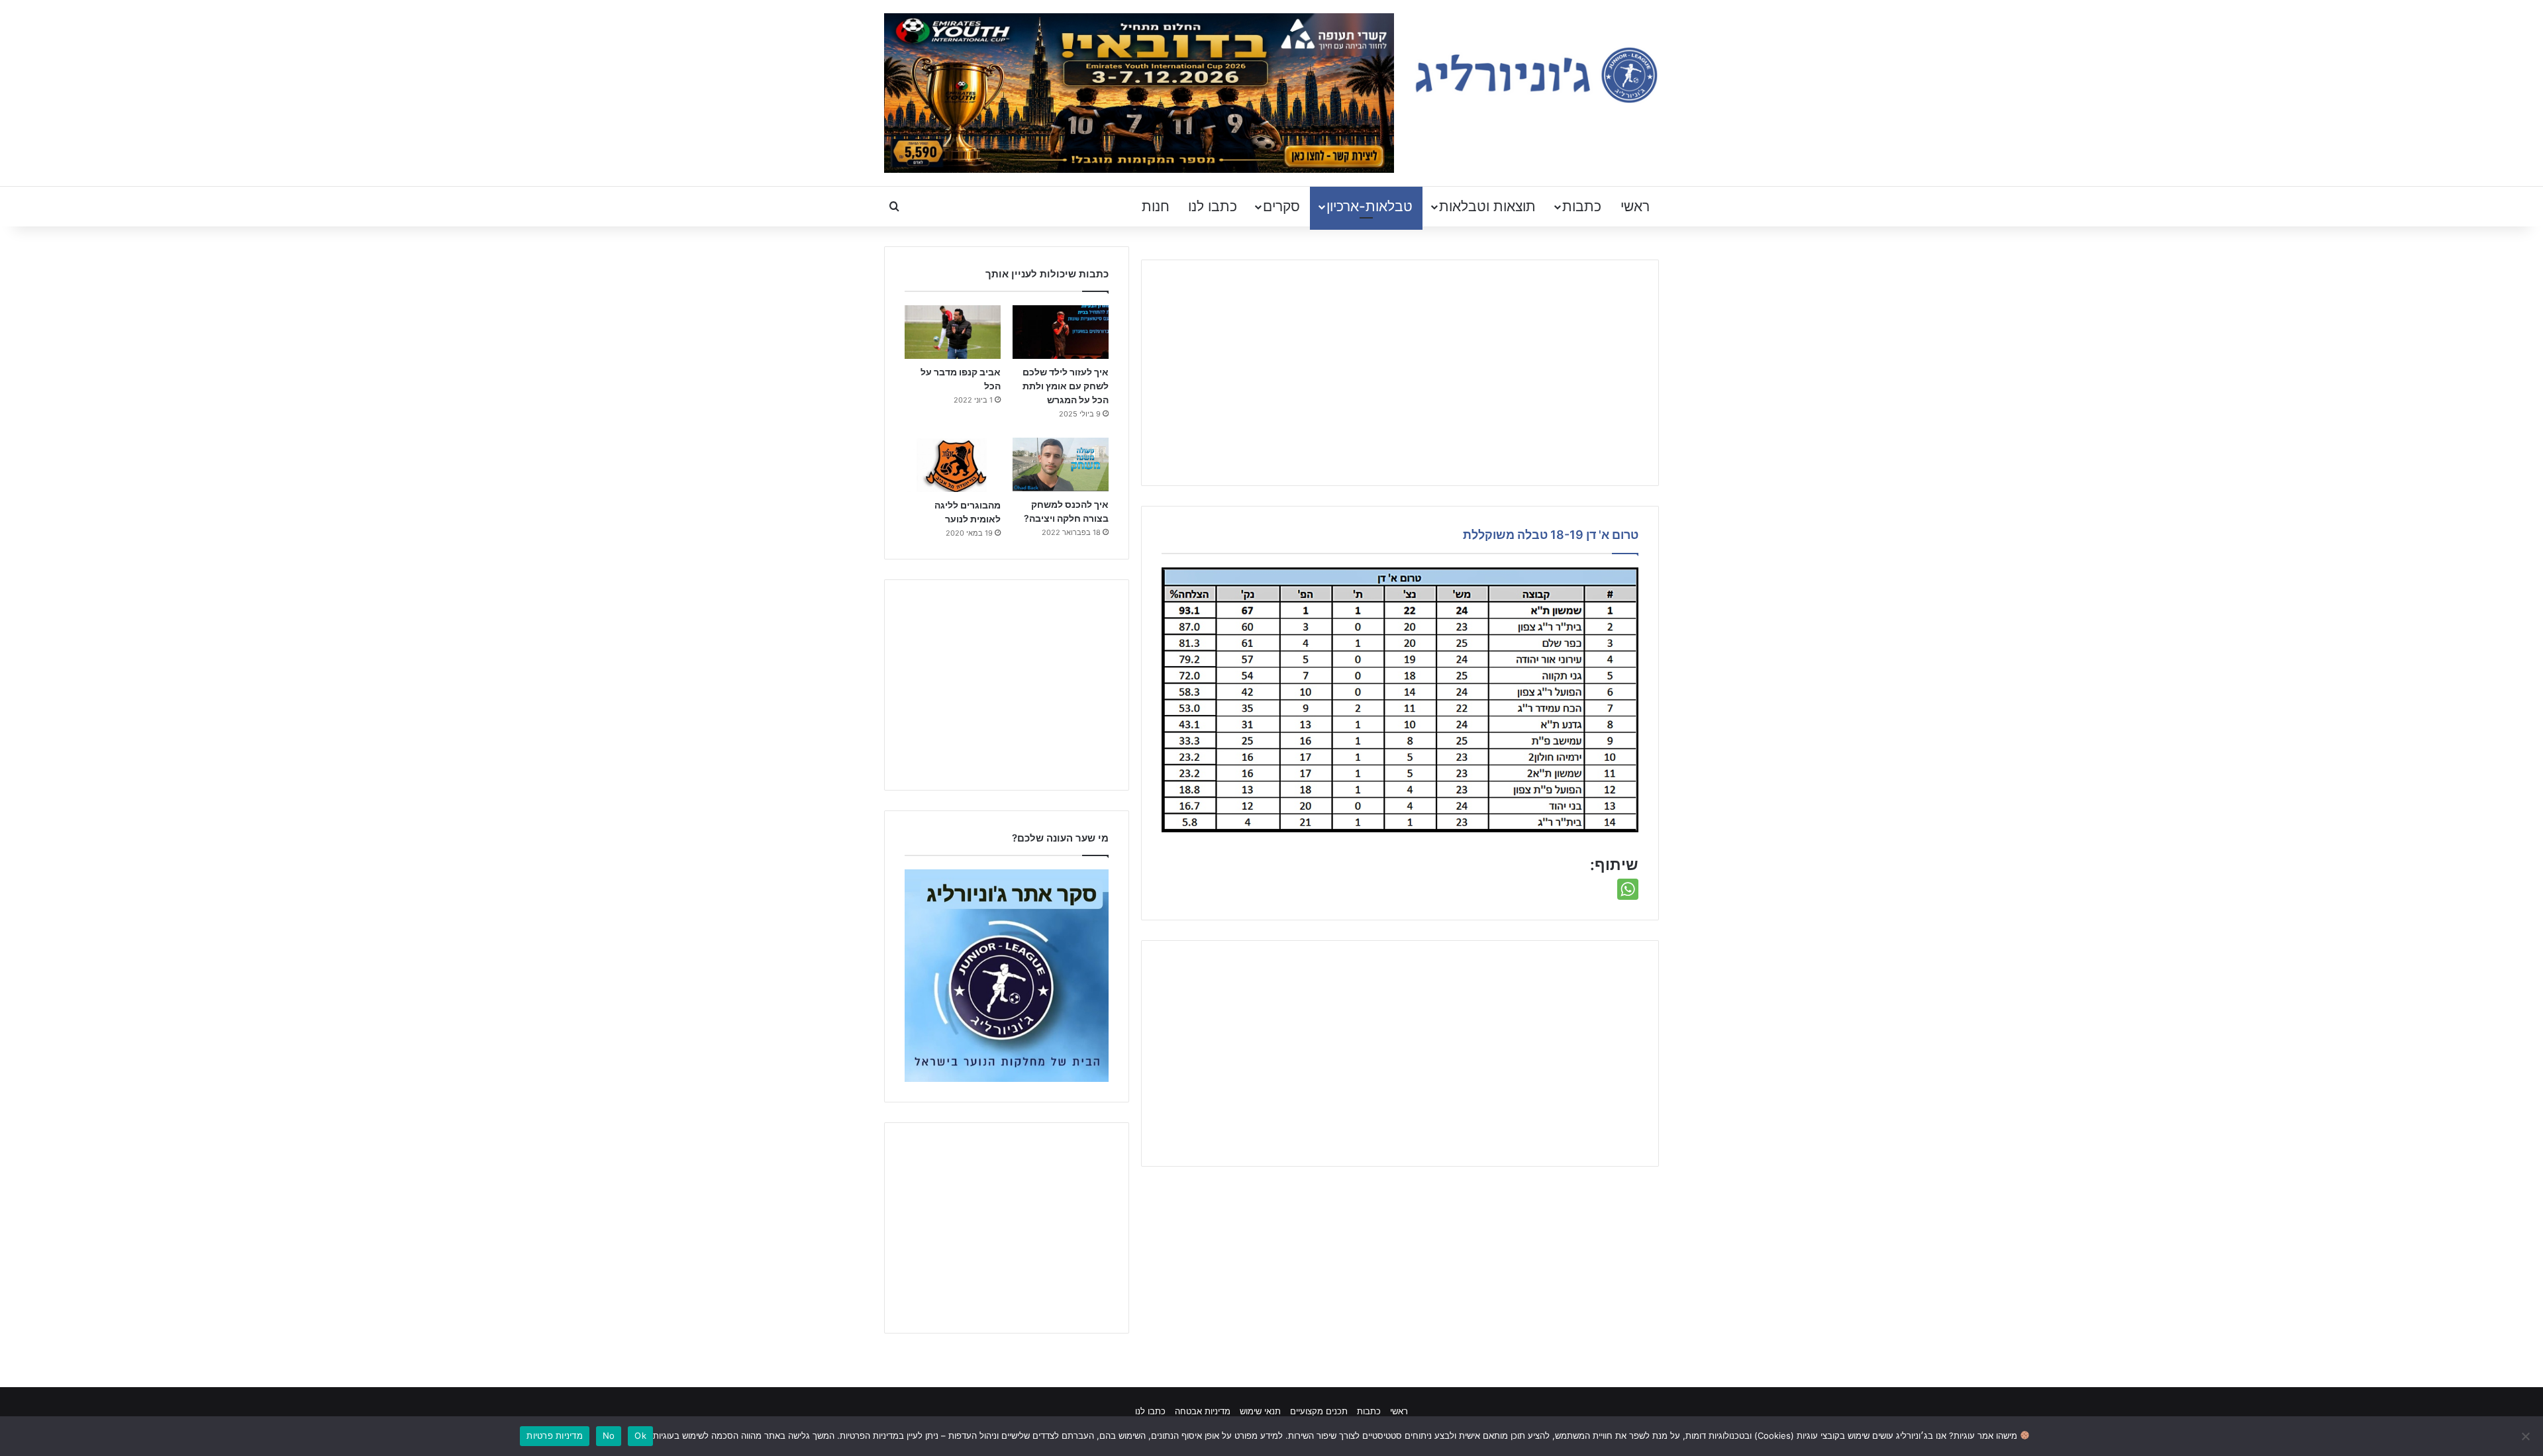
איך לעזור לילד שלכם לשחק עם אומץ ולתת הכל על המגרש (1066, 386)
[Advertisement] (1400, 373)
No (609, 1435)
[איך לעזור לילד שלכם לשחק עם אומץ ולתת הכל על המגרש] (1061, 332)
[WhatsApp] (1628, 889)
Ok (640, 1435)
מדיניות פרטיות (555, 1435)
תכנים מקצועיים (1319, 1411)
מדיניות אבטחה (1203, 1411)
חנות (1156, 206)
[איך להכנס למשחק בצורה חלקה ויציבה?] (1061, 464)
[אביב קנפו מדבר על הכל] (953, 332)
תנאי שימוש (1260, 1411)
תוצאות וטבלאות (1487, 206)
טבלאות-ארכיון (1370, 206)
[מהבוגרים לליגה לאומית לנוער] (953, 465)
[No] (2526, 1436)
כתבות (1582, 206)
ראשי (1635, 206)
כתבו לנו (1213, 206)
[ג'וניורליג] (1536, 75)
